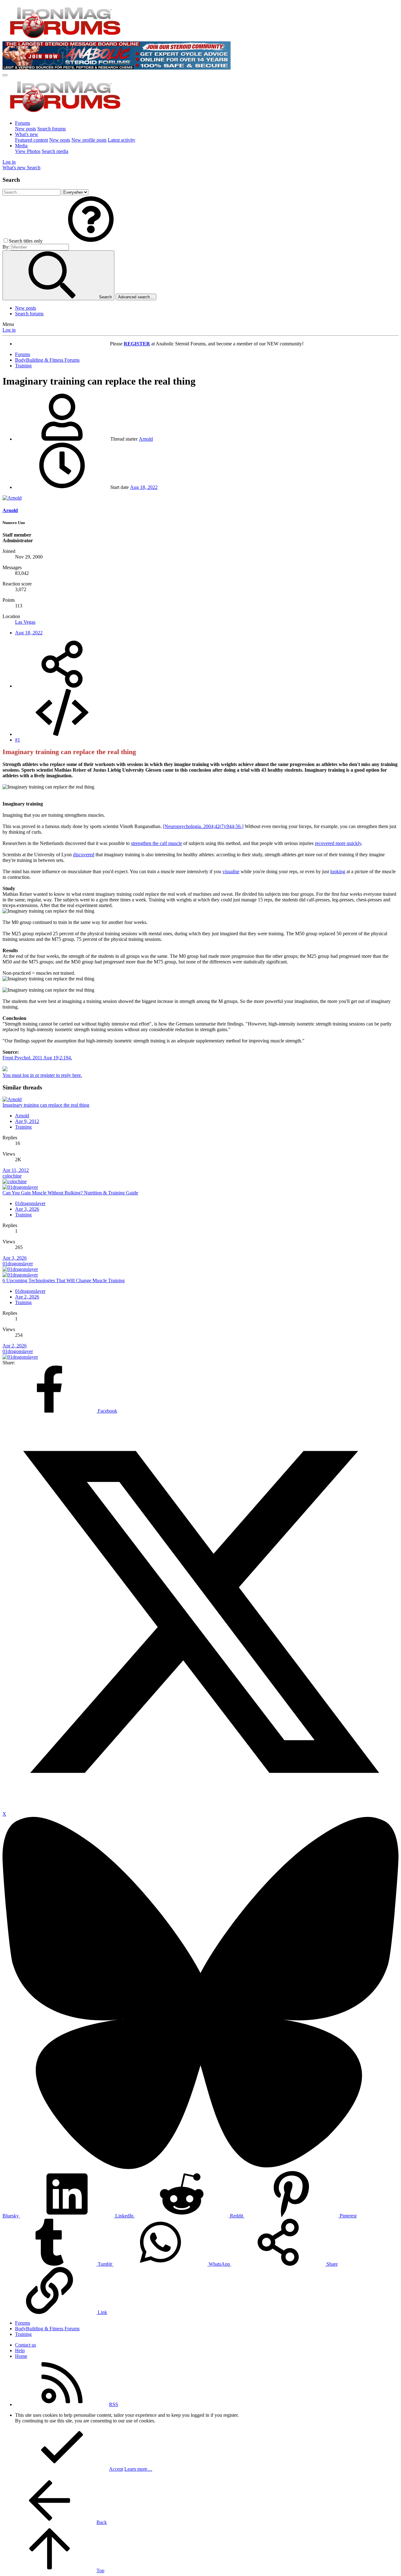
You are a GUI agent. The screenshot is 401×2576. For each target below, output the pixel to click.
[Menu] (5, 75)
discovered (84, 855)
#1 (18, 740)
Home (21, 2356)
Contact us (26, 2345)
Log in (9, 330)
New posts (26, 129)
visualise (231, 871)
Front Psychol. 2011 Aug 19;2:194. (37, 1058)
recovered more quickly (338, 843)
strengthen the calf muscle (156, 843)
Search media (55, 151)
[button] (91, 241)
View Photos (28, 151)
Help (20, 2350)
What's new (27, 134)
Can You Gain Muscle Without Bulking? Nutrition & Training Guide (70, 1193)
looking (338, 871)
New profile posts (89, 140)
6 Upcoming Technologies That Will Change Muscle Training (64, 1280)
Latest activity (122, 140)
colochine (12, 1176)
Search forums (52, 129)
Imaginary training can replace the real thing (46, 1105)
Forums (23, 123)
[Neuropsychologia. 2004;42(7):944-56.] (203, 826)
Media (21, 146)
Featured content (31, 140)
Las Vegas (25, 622)
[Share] (62, 686)
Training (23, 1127)
